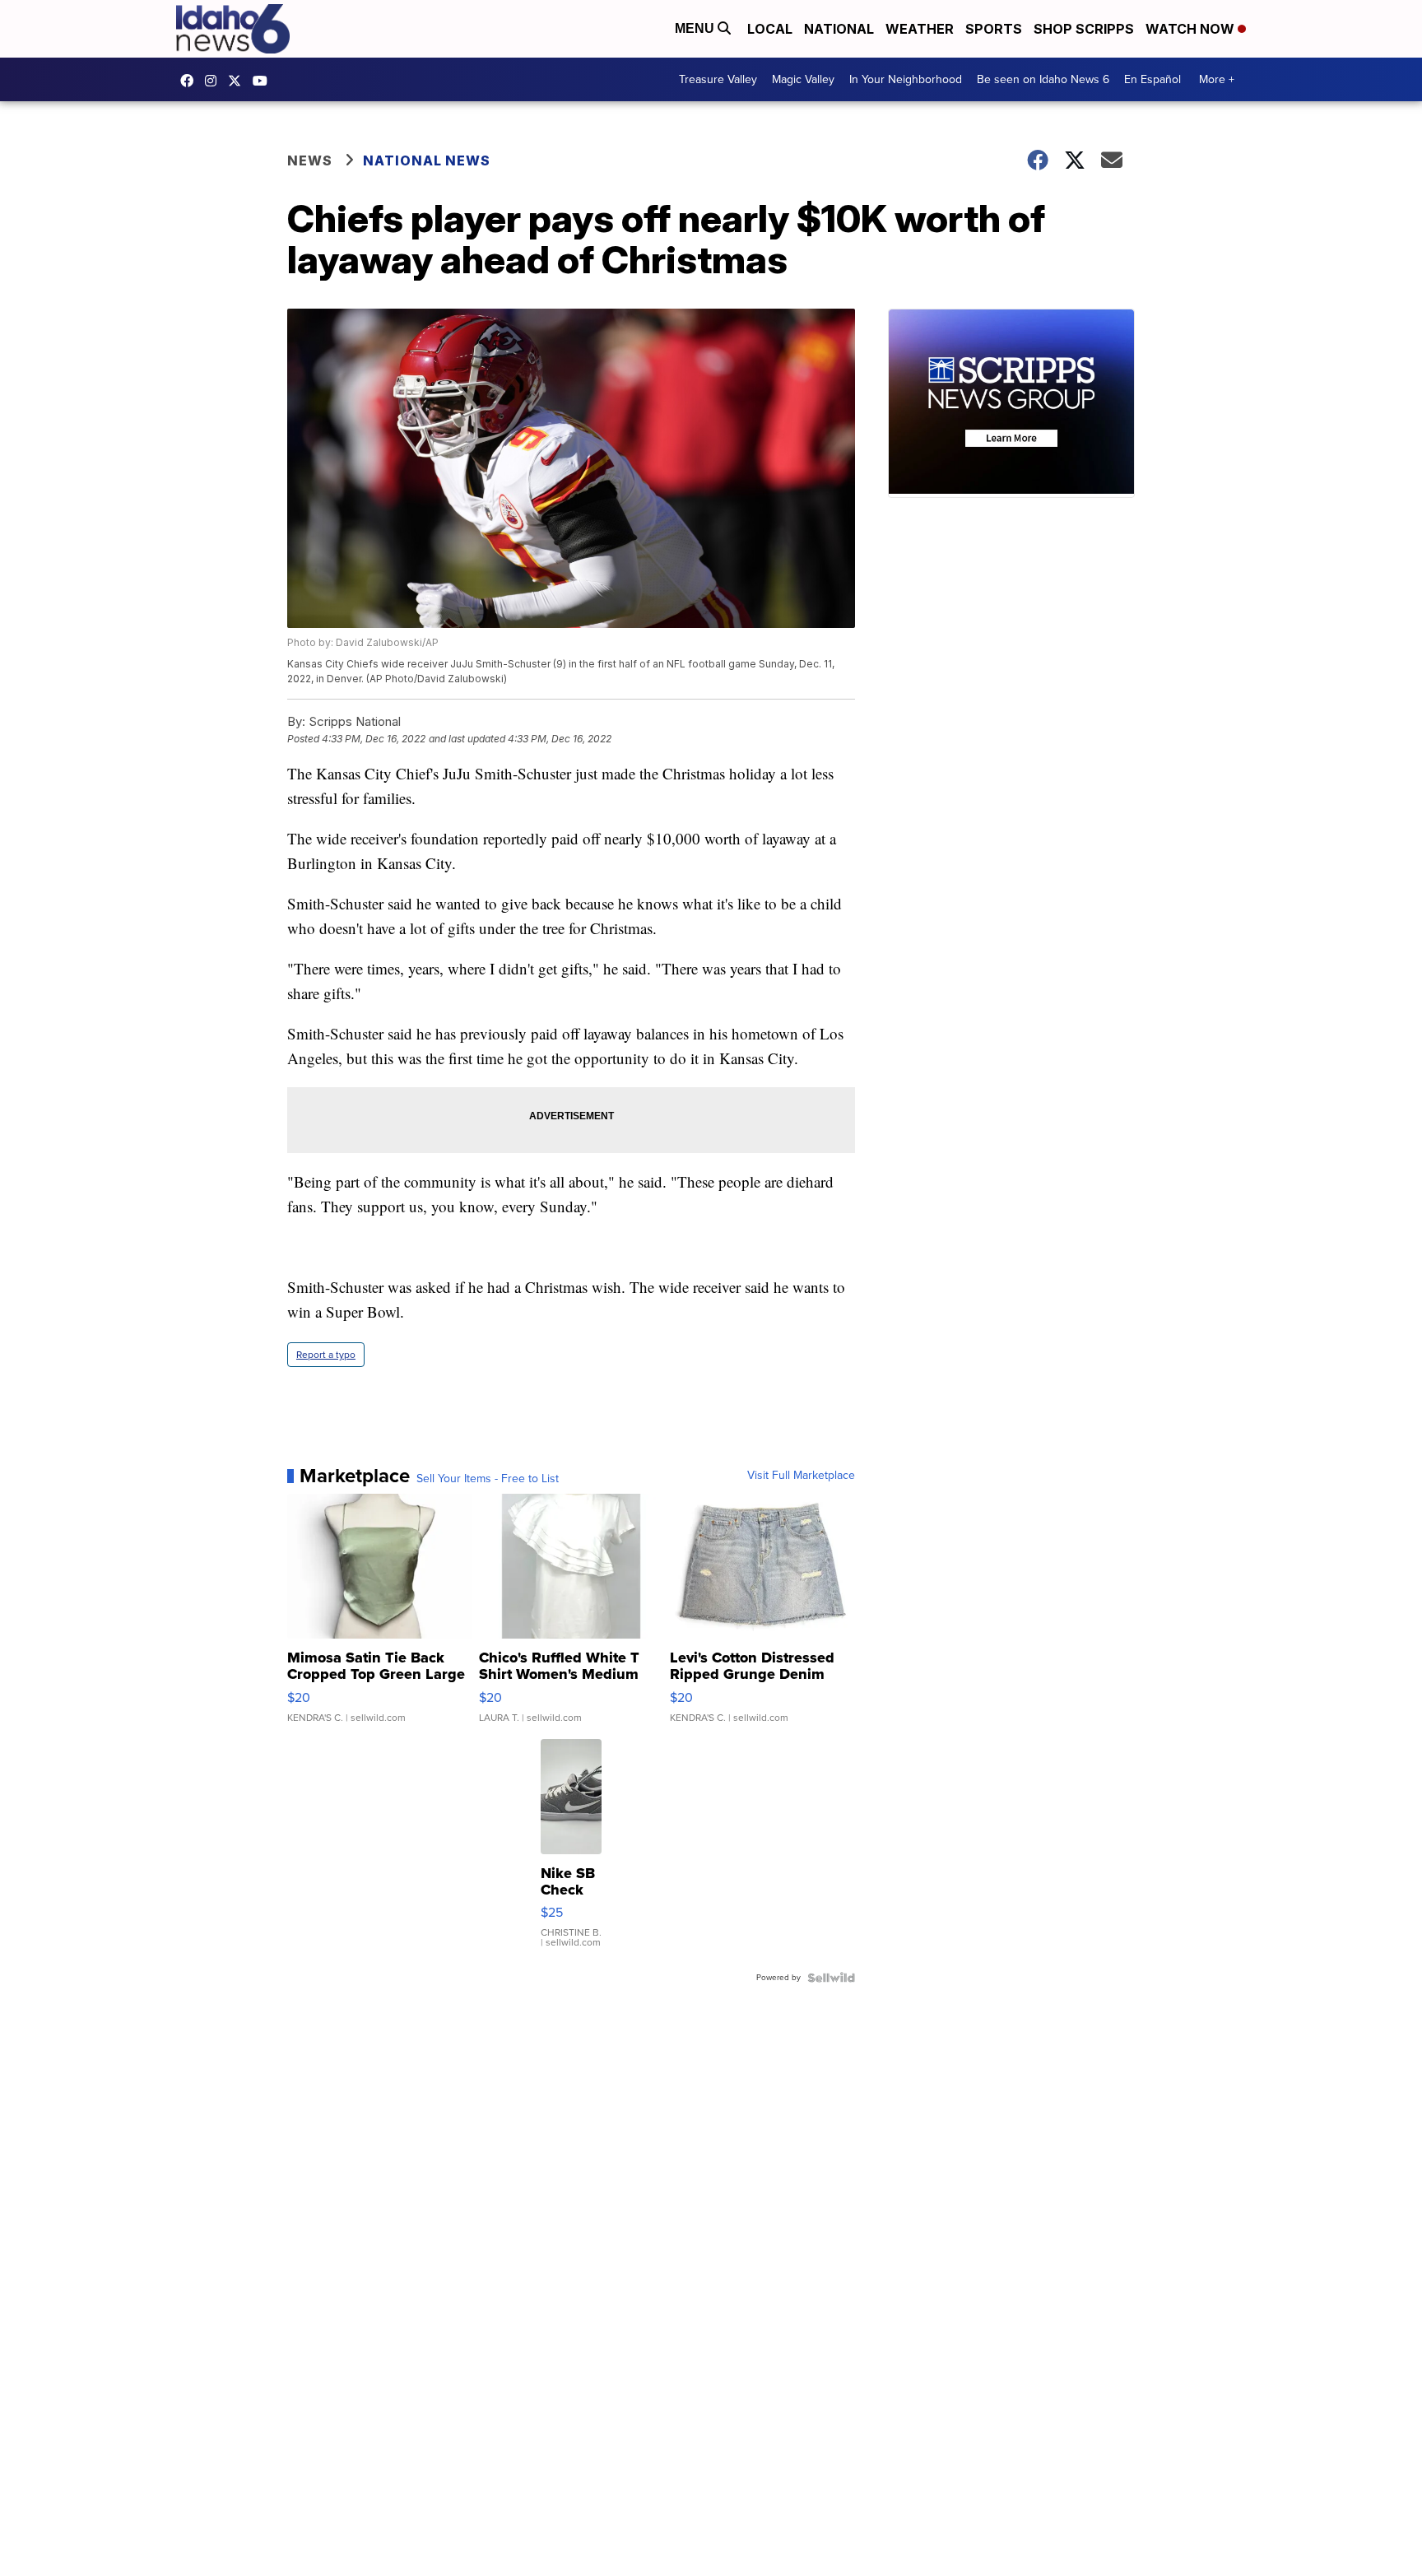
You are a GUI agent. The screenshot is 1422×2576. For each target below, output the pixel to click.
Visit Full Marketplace (801, 1476)
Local (770, 29)
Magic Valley (803, 79)
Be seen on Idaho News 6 (1043, 79)
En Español (1152, 79)
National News (427, 160)
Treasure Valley (718, 79)
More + (1217, 79)
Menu (696, 28)
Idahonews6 (191, 81)
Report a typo (326, 1355)
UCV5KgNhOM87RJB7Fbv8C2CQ (264, 81)
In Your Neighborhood (906, 79)
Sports (994, 29)
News (310, 160)
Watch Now (1192, 29)
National (839, 29)
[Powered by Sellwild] (831, 1978)
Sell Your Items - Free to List (488, 1479)
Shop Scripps (1084, 29)
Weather (920, 29)
